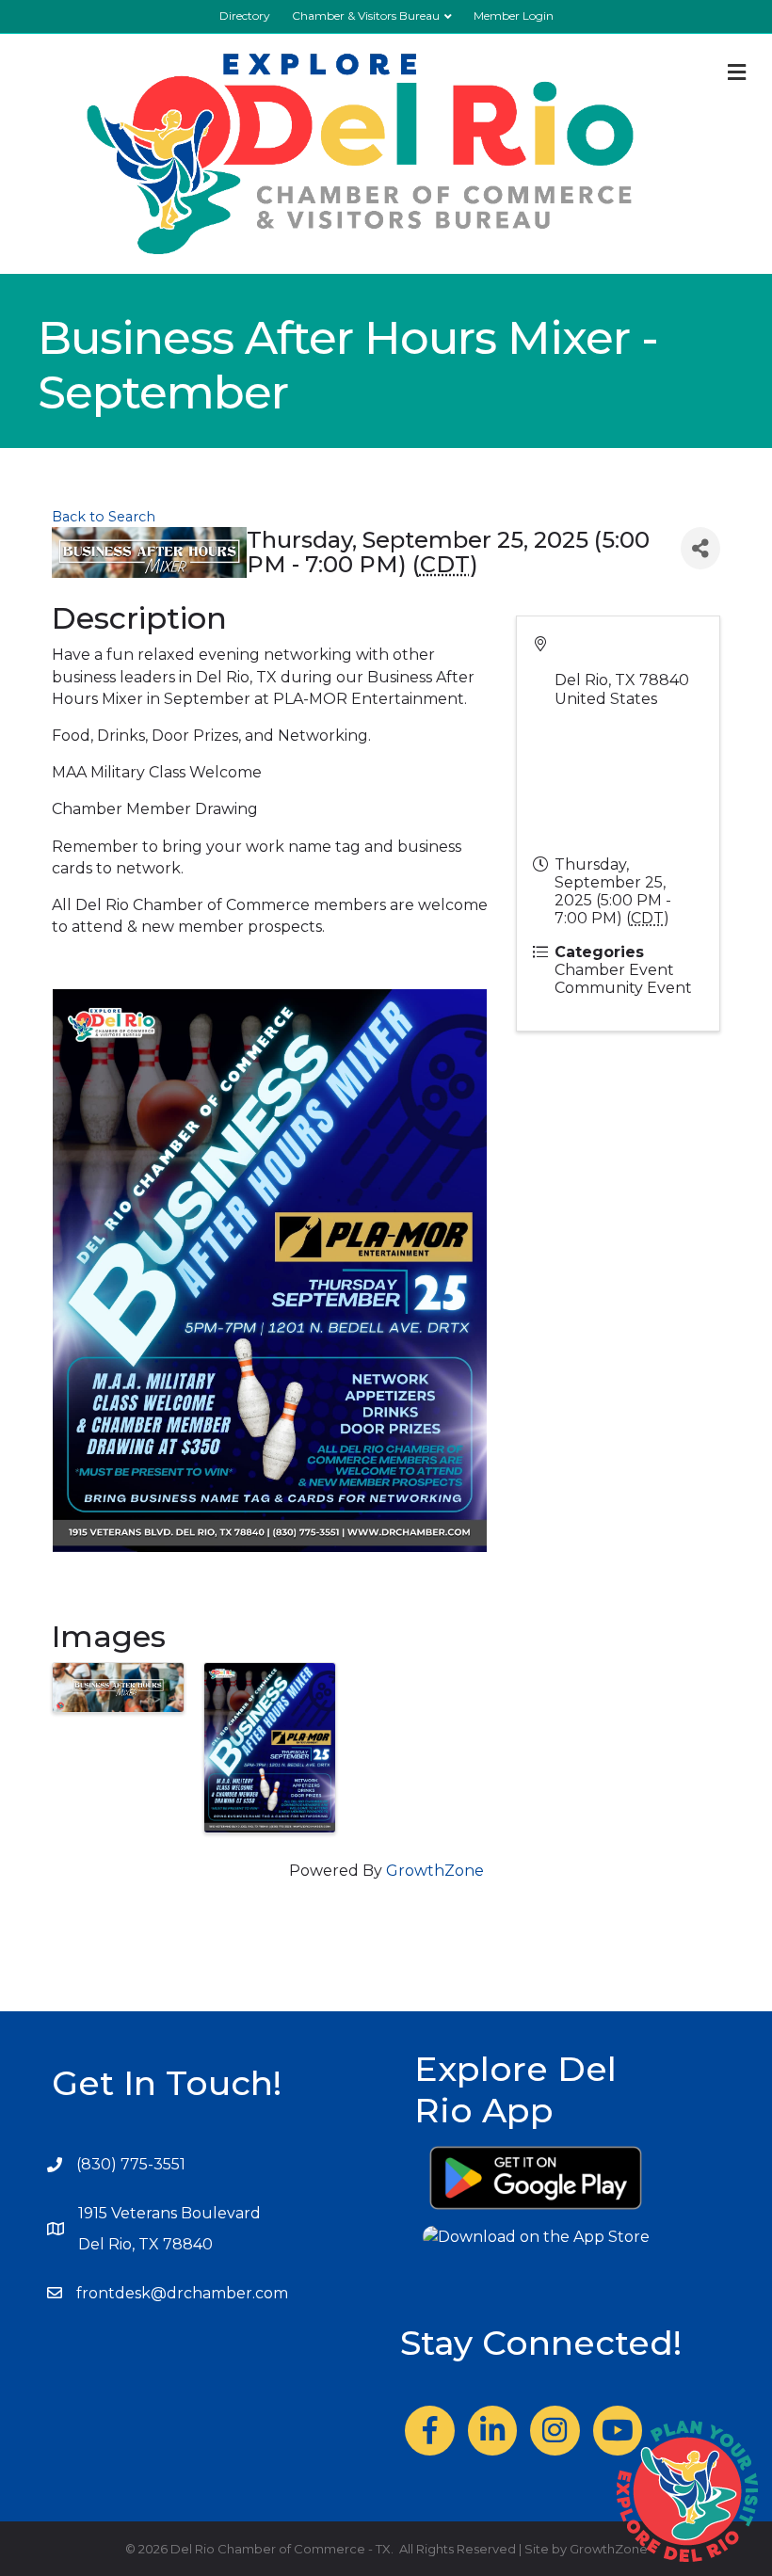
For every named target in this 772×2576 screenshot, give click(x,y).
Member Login (514, 16)
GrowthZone (435, 1871)
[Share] (700, 548)
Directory (245, 16)
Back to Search (104, 517)
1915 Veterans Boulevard (169, 2213)
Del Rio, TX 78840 (145, 2244)
